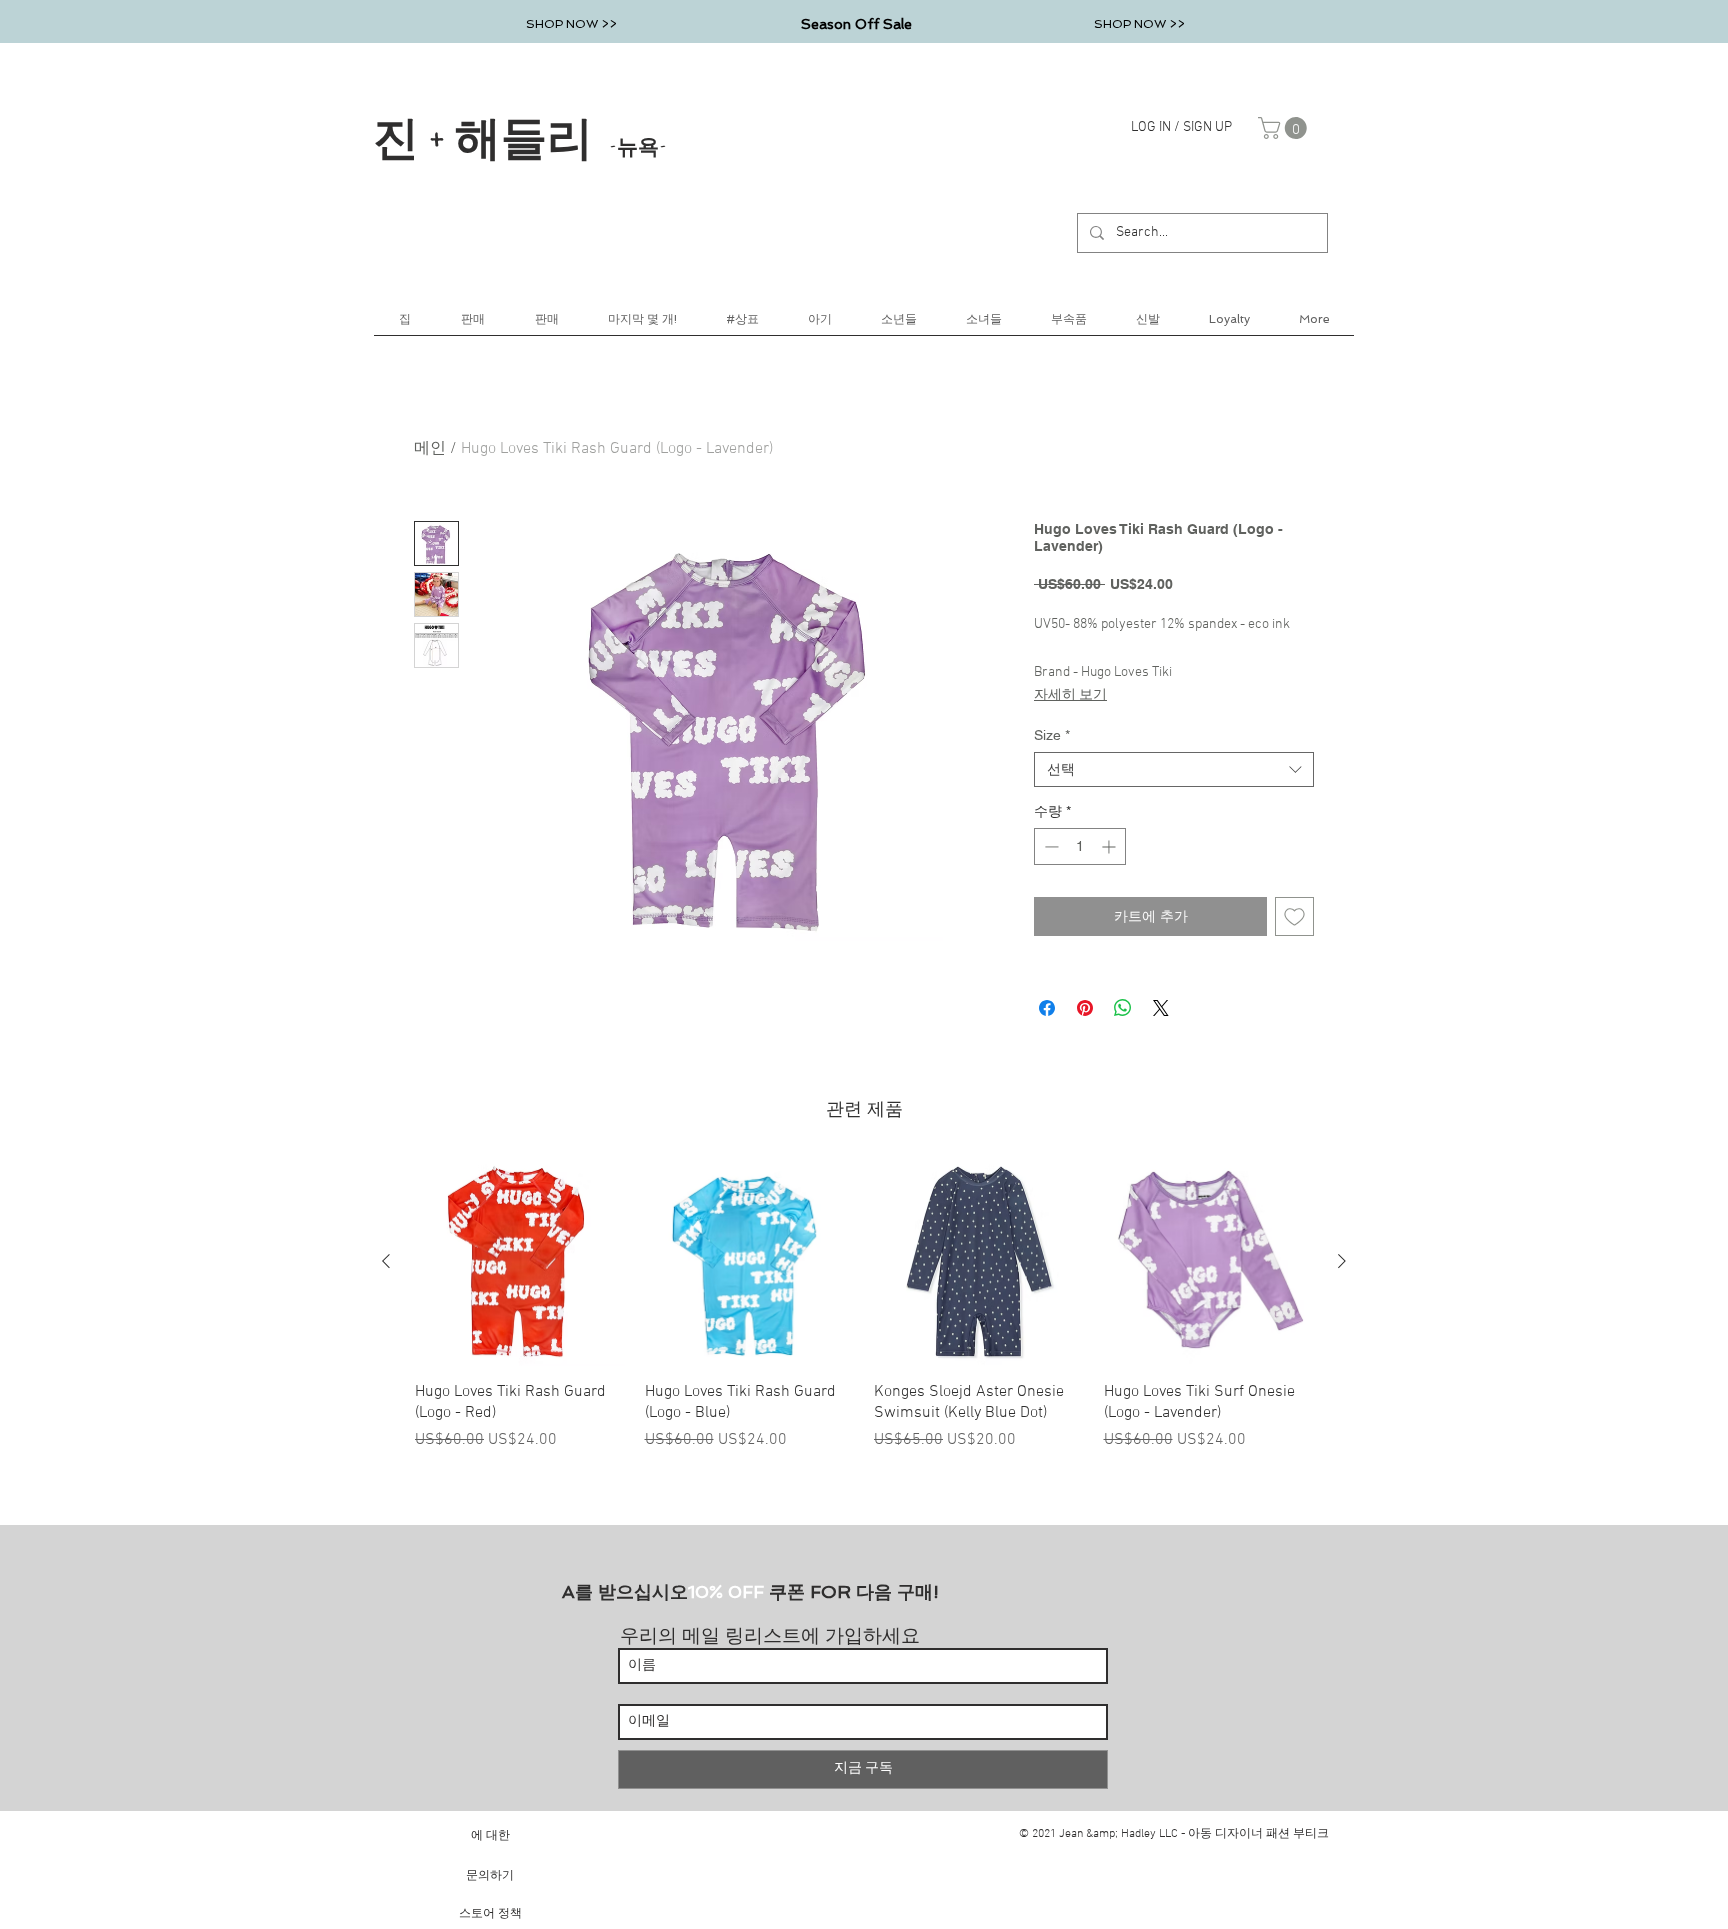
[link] (1285, 128)
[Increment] (1110, 846)
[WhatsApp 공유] (1123, 1008)
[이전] (386, 1261)
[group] (864, 1304)
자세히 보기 (1070, 695)
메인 (430, 449)
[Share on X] (1161, 1008)
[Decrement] (1049, 846)
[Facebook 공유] (1047, 1008)
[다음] (1342, 1261)
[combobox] (1174, 769)
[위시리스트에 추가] (1294, 916)
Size (1052, 735)
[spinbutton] (1080, 846)
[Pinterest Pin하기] (1085, 1008)
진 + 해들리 (520, 136)
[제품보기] (520, 1262)
